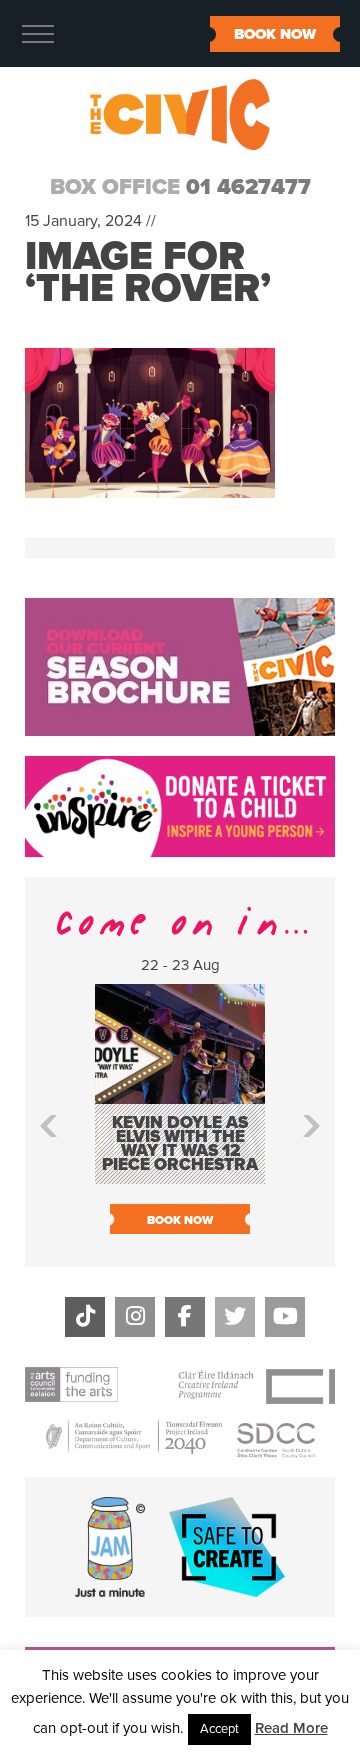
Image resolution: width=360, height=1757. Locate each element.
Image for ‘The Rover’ (148, 272)
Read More (291, 1728)
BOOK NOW (275, 34)
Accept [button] (219, 1729)
